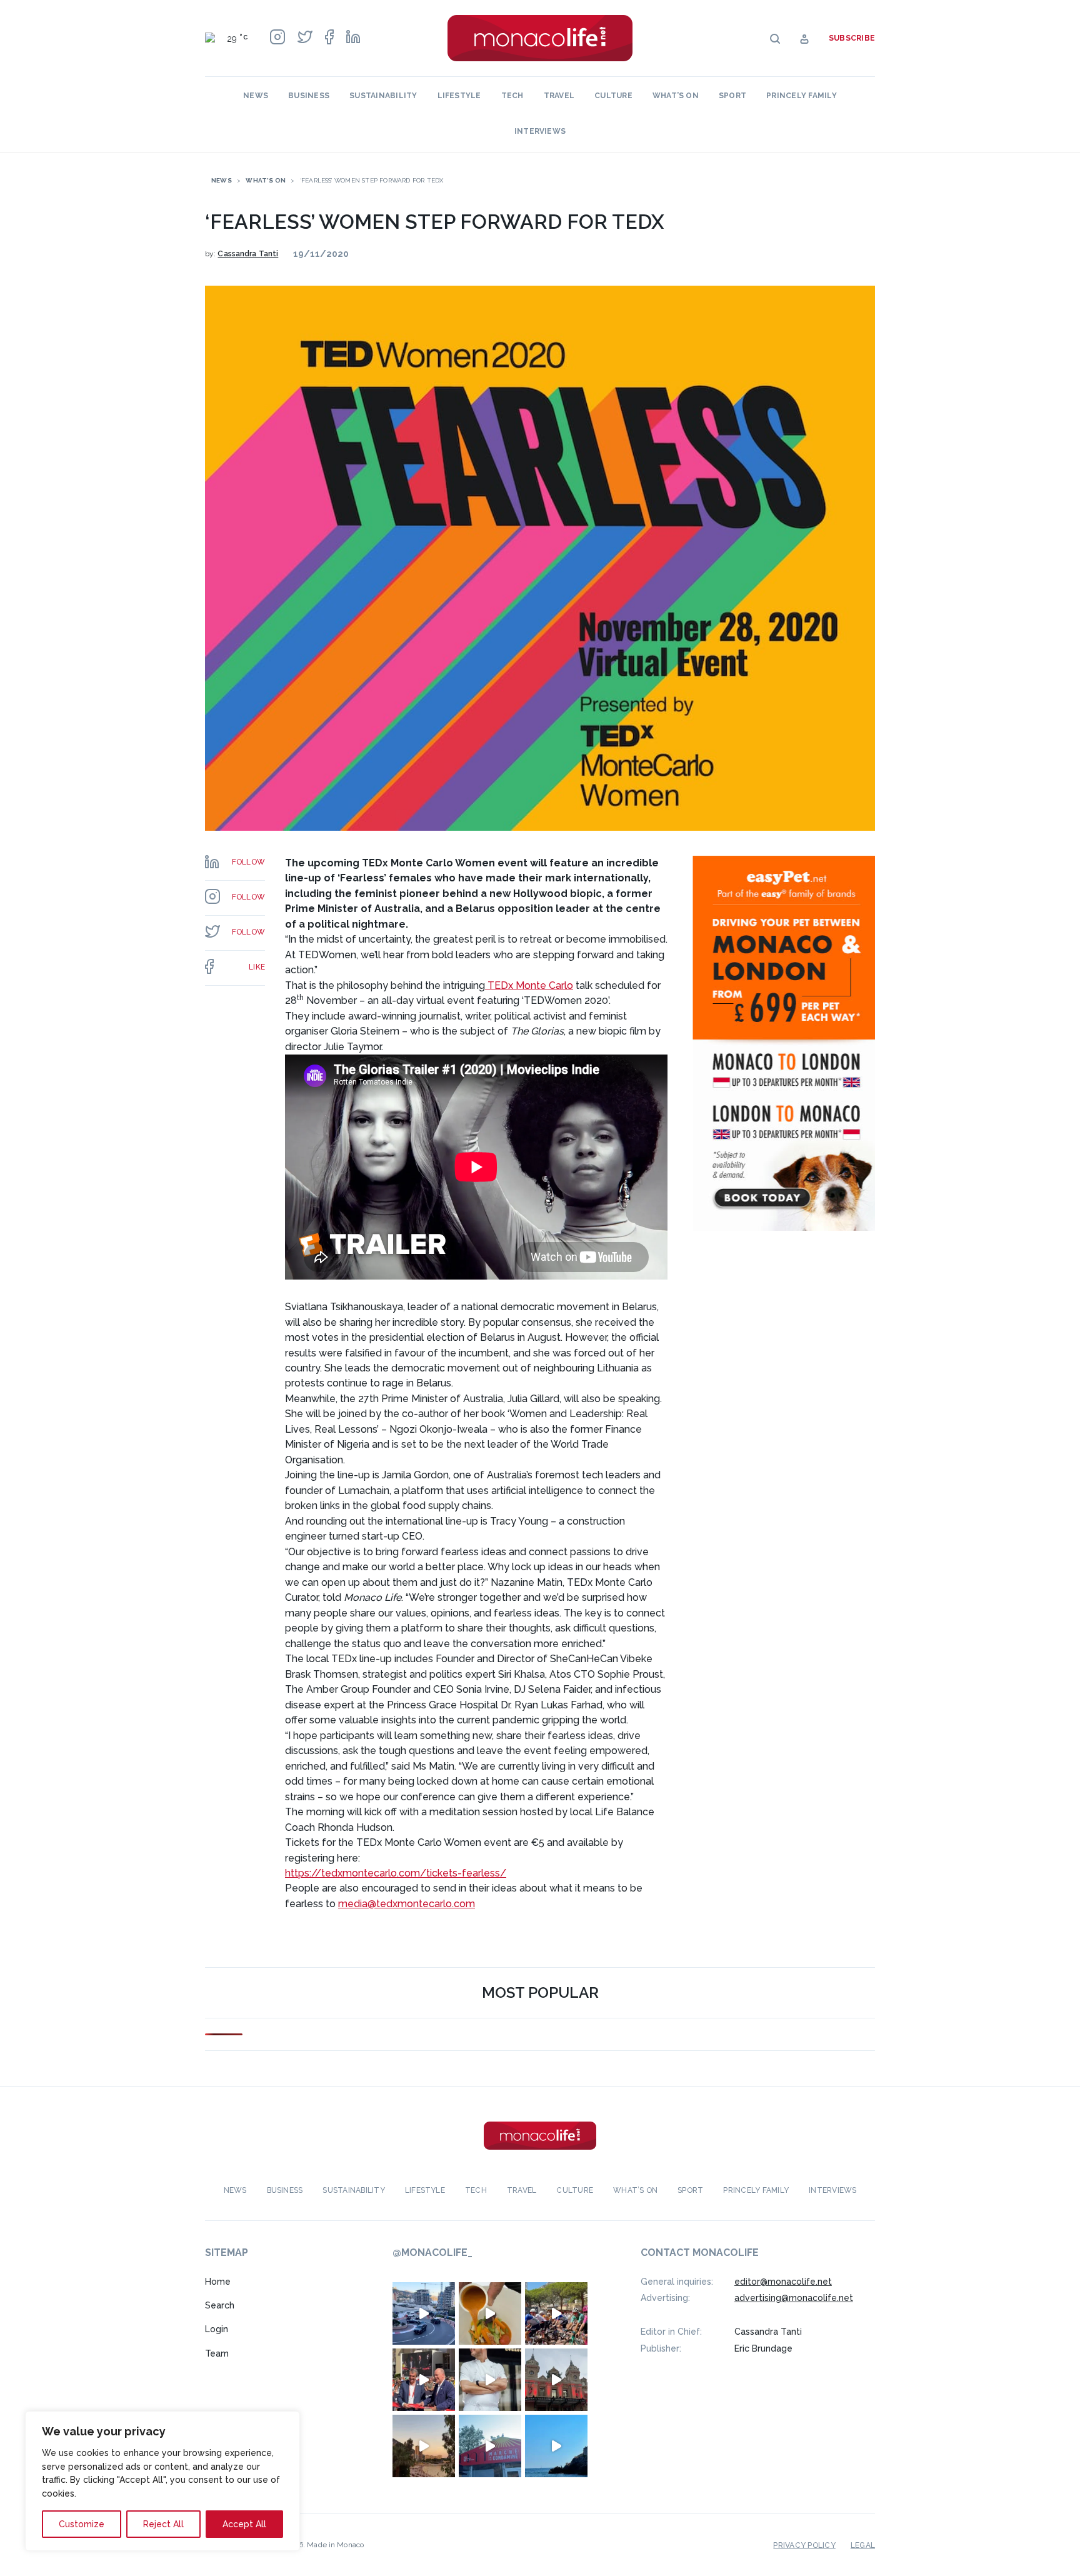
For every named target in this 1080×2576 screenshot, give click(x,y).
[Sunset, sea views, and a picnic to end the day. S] (424, 2446)
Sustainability (383, 96)
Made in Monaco (335, 2545)
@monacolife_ (432, 2253)
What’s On (676, 96)
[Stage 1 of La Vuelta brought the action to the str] (424, 2380)
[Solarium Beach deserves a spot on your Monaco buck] (556, 2446)
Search (220, 2305)
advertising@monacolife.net (794, 2298)
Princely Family (802, 96)
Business (309, 96)
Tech (512, 96)
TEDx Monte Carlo (529, 985)
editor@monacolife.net (783, 2282)
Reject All (163, 2524)
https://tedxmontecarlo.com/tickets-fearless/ (396, 1873)
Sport (732, 96)
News (256, 96)
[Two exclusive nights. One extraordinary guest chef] (490, 2380)
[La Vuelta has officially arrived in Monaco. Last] (556, 2380)
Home (218, 2282)
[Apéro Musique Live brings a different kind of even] (490, 2446)
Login (217, 2329)
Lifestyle (459, 96)
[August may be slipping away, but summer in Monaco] (490, 2313)
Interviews (540, 131)
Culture (613, 96)
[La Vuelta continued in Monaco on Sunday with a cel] (556, 2313)
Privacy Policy (804, 2545)
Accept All (244, 2524)
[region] (162, 2481)
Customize (82, 2524)
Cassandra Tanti (248, 254)
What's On (266, 180)
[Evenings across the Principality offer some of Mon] (424, 2313)
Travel (559, 96)
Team (217, 2353)
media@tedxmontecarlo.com (407, 1904)
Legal (863, 2545)
